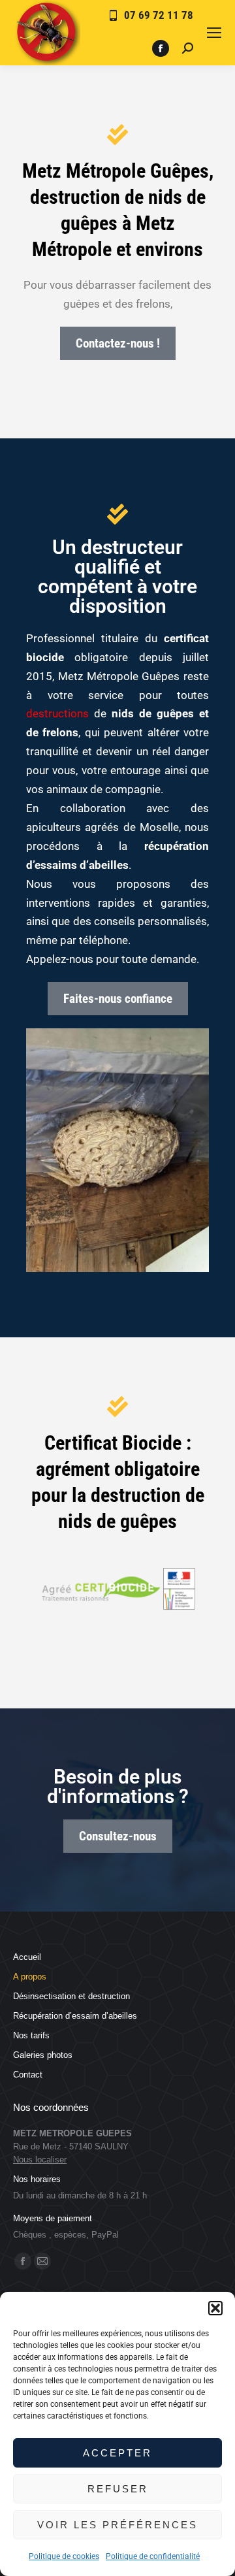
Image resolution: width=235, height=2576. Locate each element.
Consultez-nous (118, 1836)
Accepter (117, 2453)
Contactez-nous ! (118, 343)
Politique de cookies (64, 2556)
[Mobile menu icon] (214, 33)
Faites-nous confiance (118, 999)
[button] (215, 2308)
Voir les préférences (117, 2525)
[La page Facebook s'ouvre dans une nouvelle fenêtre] (161, 48)
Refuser (118, 2489)
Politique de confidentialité (153, 2556)
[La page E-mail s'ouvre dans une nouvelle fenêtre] (42, 2261)
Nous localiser (40, 2160)
